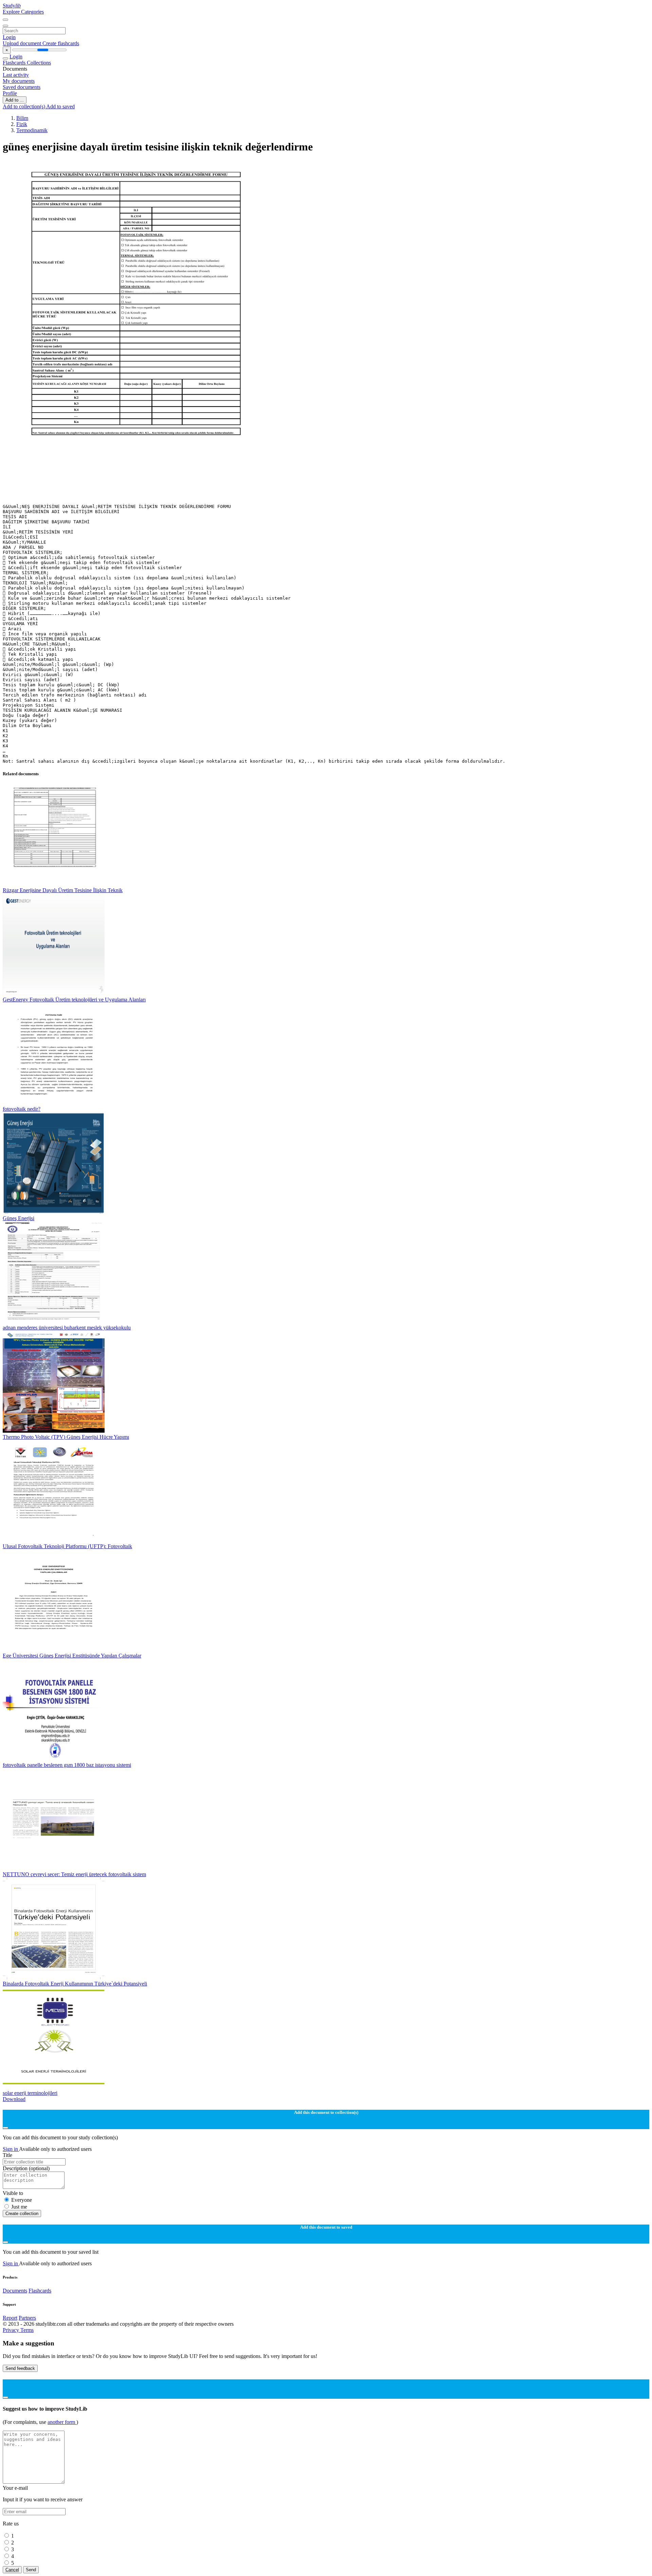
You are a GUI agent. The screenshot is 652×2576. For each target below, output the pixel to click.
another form (62, 2422)
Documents (15, 2291)
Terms (27, 2330)
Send (31, 2570)
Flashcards (15, 63)
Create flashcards (61, 43)
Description (26, 2168)
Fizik (22, 124)
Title (7, 2155)
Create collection (22, 2214)
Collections (39, 63)
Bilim (22, 118)
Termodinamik (32, 130)
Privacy (12, 2330)
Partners (27, 2318)
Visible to (13, 2193)
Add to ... (15, 100)
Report (10, 2318)
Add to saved (60, 106)
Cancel (12, 2570)
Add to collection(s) (24, 106)
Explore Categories (23, 12)
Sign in (11, 2149)
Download (14, 2099)
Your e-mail (15, 2488)
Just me (19, 2207)
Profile (10, 93)
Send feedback (20, 2368)
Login (9, 37)
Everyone (22, 2200)
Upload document (23, 43)
